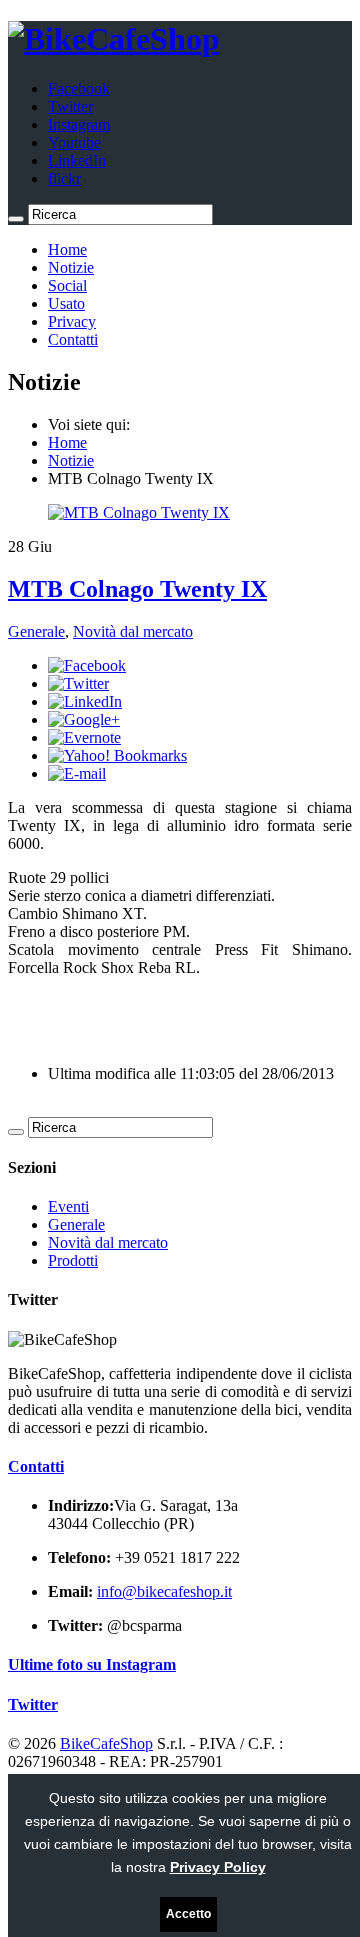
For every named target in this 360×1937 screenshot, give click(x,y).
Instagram (79, 124)
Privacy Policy (218, 1867)
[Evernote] (84, 737)
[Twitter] (78, 683)
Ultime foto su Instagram (92, 1664)
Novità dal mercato (133, 631)
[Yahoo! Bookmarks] (117, 755)
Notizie (71, 267)
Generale (36, 631)
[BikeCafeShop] (114, 39)
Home (67, 249)
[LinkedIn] (85, 701)
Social (67, 285)
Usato (66, 303)
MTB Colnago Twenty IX (137, 589)
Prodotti (73, 1260)
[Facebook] (87, 665)
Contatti (73, 339)
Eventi (68, 1206)
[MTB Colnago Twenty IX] (139, 512)
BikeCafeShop (106, 1743)
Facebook (79, 88)
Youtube (74, 142)
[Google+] (84, 719)
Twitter (70, 106)
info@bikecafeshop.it (164, 1591)
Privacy (72, 321)
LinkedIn (77, 160)
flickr (64, 178)
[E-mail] (77, 773)
